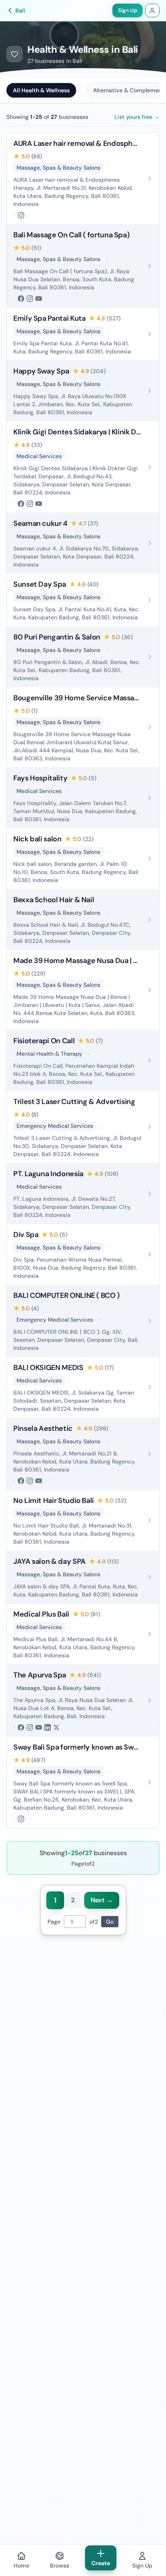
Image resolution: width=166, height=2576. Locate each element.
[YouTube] (39, 299)
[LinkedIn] (48, 1727)
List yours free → (137, 117)
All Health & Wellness (41, 90)
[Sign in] (152, 10)
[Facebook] (21, 299)
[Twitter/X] (56, 1727)
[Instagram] (21, 215)
